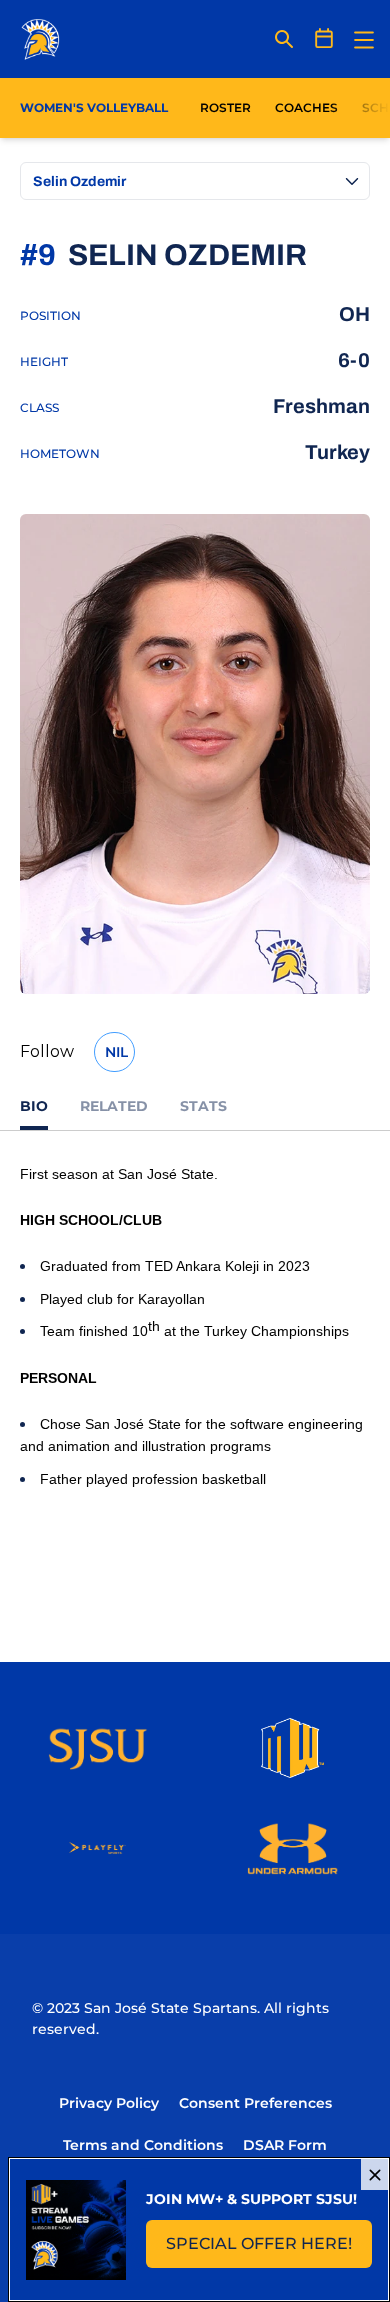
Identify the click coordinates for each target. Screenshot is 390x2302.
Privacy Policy (109, 2103)
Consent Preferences (255, 2103)
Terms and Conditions (143, 2145)
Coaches (306, 107)
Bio (34, 1106)
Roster (225, 107)
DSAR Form (285, 2145)
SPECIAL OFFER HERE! (269, 2249)
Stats (203, 1106)
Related (114, 1106)
